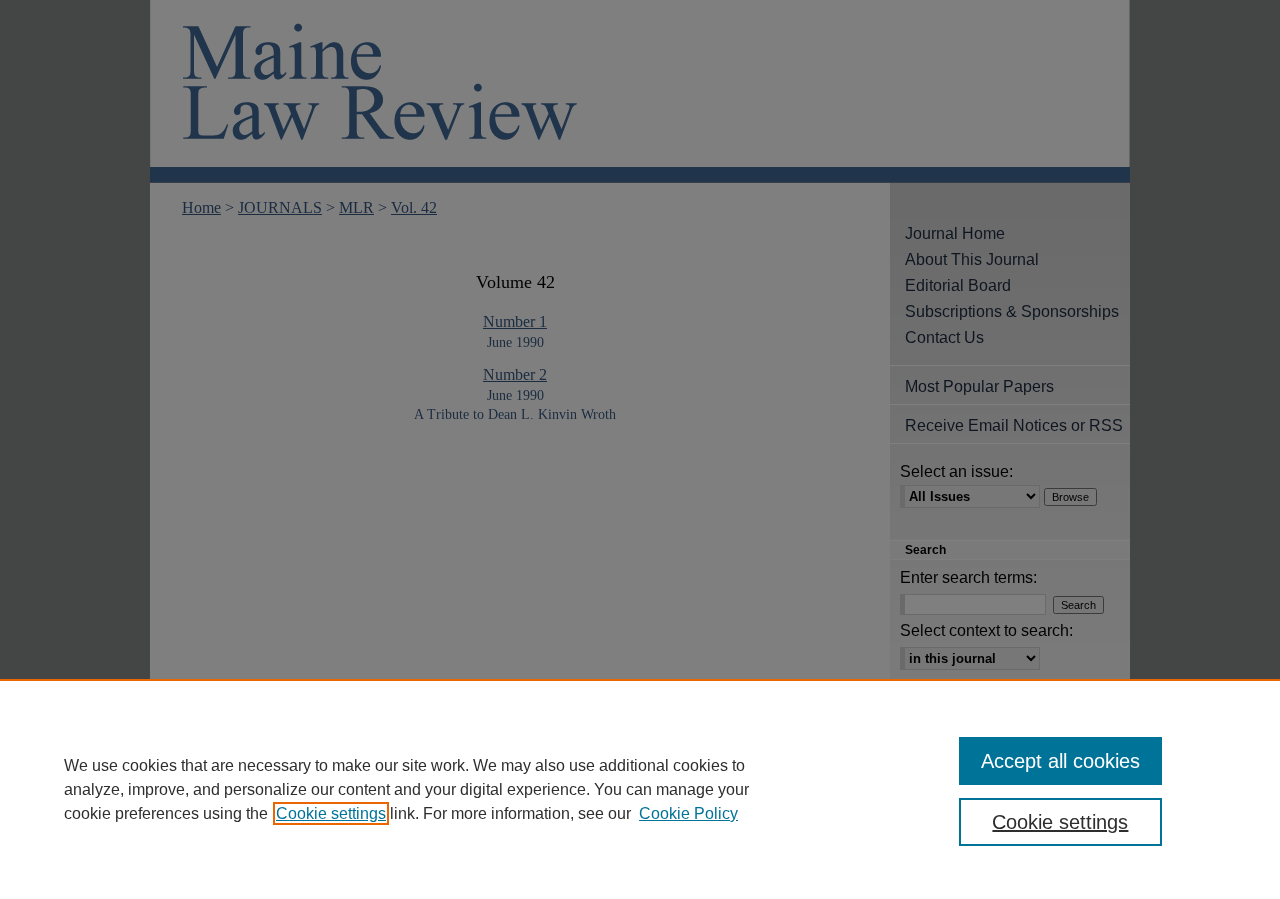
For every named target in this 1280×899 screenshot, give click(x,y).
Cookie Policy (688, 813)
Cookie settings (331, 813)
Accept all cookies (1060, 761)
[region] (640, 789)
